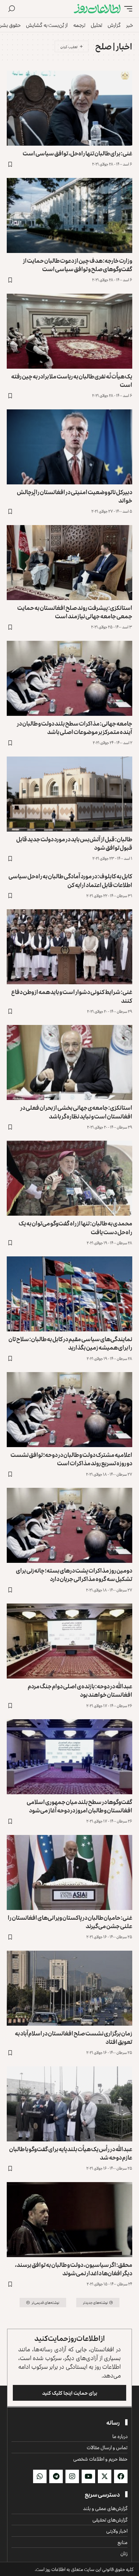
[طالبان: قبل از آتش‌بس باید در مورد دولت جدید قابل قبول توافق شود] (69, 794)
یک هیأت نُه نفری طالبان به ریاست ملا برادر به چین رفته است (72, 380)
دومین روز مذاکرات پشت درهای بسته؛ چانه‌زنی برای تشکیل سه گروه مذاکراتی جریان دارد (74, 1574)
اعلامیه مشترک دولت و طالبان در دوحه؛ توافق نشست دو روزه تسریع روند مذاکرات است (71, 1459)
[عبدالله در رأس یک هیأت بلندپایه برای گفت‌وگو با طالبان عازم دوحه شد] (69, 2104)
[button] (127, 9)
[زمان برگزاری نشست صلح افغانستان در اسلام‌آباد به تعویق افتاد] (69, 1988)
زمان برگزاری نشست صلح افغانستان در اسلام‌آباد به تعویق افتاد (74, 2037)
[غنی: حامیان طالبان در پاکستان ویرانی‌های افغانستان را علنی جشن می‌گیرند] (69, 1872)
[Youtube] (88, 2476)
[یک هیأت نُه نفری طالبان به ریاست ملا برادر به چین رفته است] (69, 331)
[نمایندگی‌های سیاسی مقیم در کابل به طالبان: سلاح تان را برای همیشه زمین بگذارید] (69, 1294)
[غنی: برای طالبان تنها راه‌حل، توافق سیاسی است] (69, 108)
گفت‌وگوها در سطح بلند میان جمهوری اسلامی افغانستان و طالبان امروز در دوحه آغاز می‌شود (79, 1806)
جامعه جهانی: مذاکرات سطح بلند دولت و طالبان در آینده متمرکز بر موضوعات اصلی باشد (75, 727)
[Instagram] (72, 2476)
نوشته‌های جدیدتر (95, 2302)
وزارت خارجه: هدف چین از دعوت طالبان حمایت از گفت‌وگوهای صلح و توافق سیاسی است (78, 265)
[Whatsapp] (40, 2476)
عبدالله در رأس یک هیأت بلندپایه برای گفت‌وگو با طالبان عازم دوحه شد (71, 2153)
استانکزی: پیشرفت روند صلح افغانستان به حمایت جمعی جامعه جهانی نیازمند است (75, 612)
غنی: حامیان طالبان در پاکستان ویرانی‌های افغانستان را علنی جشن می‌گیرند (70, 1922)
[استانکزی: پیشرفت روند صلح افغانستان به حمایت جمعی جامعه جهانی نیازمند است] (69, 563)
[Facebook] (121, 2476)
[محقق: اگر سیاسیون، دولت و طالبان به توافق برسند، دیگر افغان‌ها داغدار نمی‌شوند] (69, 2220)
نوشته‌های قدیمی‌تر (46, 2302)
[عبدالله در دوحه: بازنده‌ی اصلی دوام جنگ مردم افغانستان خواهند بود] (69, 1641)
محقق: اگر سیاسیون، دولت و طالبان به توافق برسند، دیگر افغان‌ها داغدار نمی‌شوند (74, 2269)
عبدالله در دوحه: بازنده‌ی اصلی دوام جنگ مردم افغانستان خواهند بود (80, 1690)
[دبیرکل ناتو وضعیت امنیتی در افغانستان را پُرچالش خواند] (69, 447)
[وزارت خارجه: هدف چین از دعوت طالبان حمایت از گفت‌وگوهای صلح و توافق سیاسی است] (69, 215)
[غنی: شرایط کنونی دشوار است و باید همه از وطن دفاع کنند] (69, 947)
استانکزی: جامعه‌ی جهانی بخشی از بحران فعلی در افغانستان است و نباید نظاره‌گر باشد (76, 1112)
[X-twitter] (105, 2476)
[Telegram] (56, 2476)
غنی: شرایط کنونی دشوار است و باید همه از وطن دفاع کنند (72, 996)
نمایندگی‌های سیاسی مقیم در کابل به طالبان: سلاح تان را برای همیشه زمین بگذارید (70, 1343)
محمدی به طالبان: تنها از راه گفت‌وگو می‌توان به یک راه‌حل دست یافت (75, 1227)
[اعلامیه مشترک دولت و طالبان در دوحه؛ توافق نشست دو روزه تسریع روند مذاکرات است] (69, 1410)
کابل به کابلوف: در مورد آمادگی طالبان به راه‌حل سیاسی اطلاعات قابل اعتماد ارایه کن (70, 880)
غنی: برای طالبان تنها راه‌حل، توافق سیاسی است (77, 153)
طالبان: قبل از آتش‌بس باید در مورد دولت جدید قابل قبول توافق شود (74, 843)
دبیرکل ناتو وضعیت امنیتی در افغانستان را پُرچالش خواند (75, 496)
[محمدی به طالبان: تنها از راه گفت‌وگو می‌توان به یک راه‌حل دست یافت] (69, 1178)
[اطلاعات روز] (97, 9)
